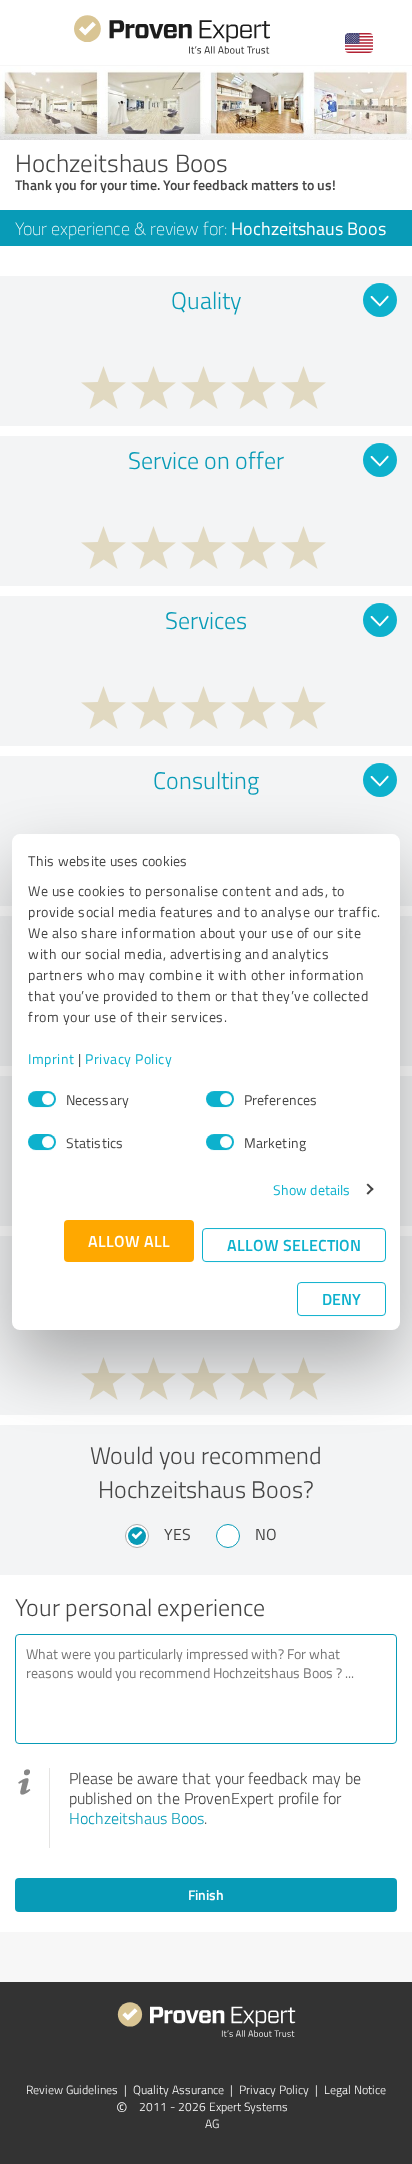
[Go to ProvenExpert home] (172, 51)
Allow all (129, 1240)
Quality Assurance (178, 2089)
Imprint (51, 1058)
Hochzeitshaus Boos (136, 1818)
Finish (206, 1894)
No (266, 1534)
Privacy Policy (128, 1058)
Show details (311, 1189)
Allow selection (294, 1244)
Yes (177, 1534)
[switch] (220, 1099)
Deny (341, 1298)
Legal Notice (355, 2089)
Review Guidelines (72, 2089)
